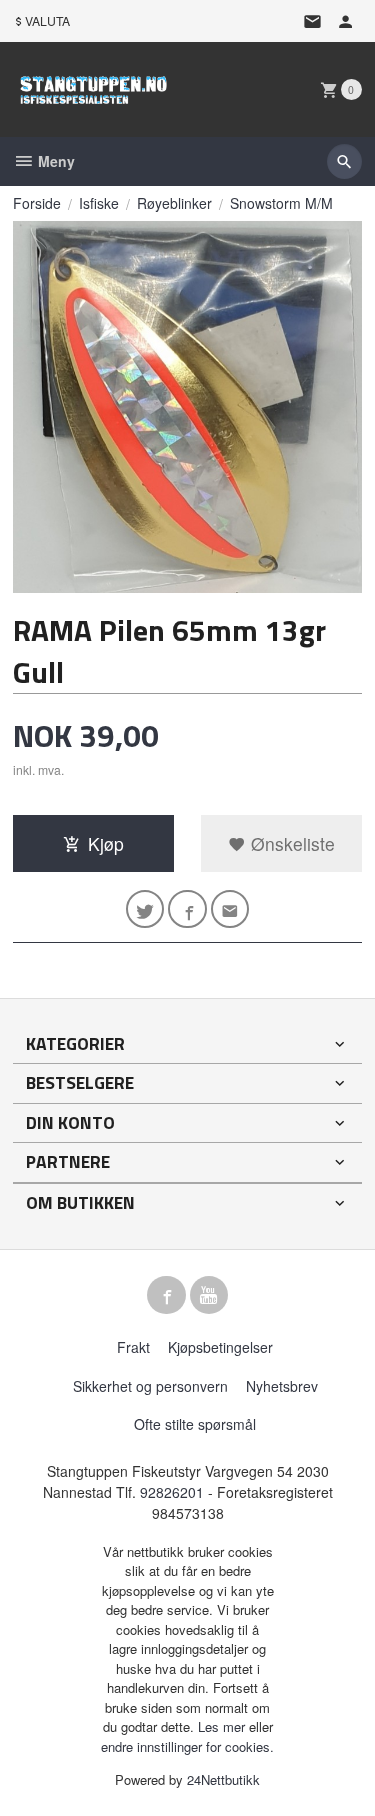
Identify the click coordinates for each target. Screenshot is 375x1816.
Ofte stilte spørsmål (195, 1424)
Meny (54, 161)
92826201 (172, 1492)
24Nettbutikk (223, 1779)
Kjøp (106, 843)
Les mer (223, 1726)
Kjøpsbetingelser (220, 1347)
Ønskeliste (290, 843)
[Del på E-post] (230, 909)
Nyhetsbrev (282, 1386)
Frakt (133, 1347)
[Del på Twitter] (145, 909)
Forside (37, 203)
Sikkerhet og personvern (150, 1386)
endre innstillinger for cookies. (187, 1746)
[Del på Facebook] (187, 909)
